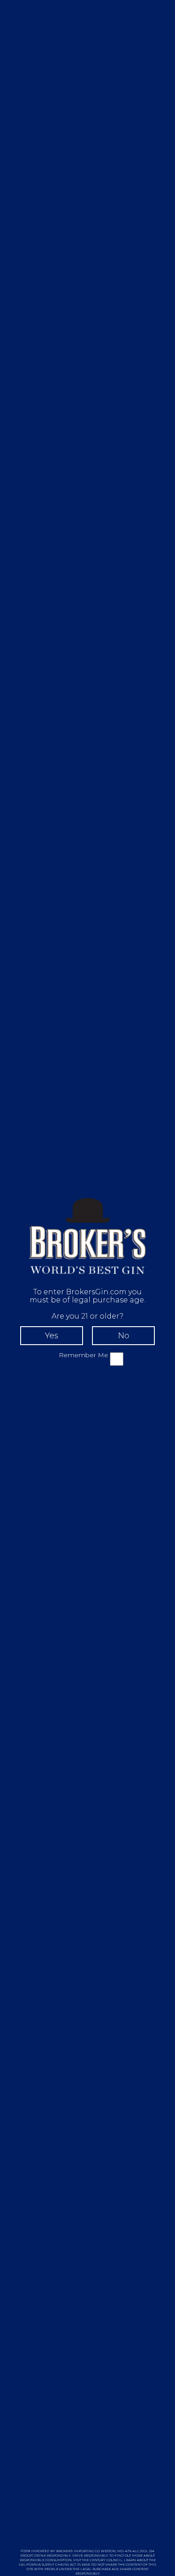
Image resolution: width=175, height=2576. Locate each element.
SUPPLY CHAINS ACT (59, 2565)
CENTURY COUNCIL (106, 2560)
